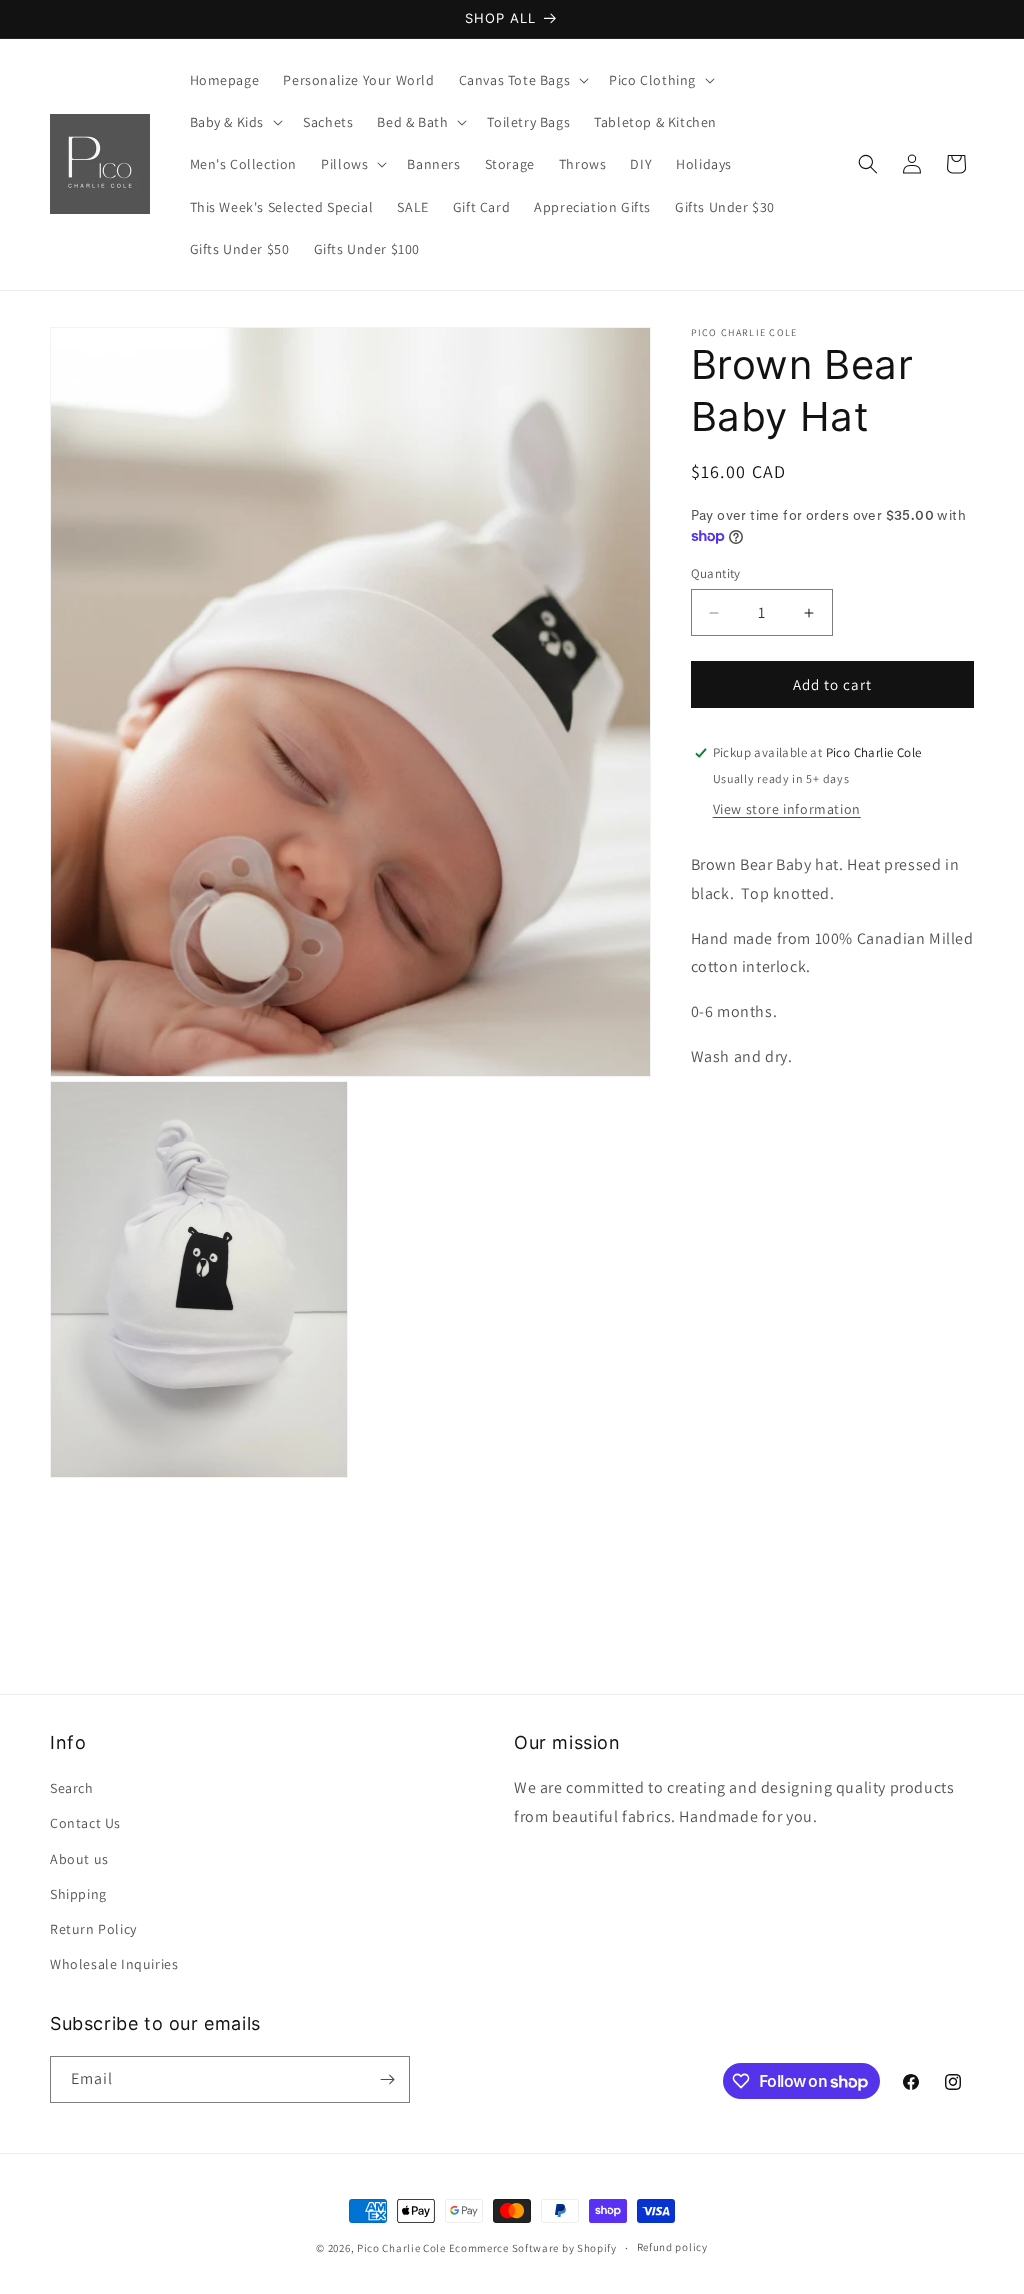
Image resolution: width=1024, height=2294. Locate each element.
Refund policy (672, 2247)
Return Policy (93, 1929)
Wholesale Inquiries (114, 1964)
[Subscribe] (387, 2079)
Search (72, 1788)
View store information (787, 809)
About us (79, 1859)
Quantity (716, 573)
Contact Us (85, 1823)
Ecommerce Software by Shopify (533, 2248)
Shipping (78, 1894)
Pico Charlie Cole (401, 2248)
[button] (522, 80)
